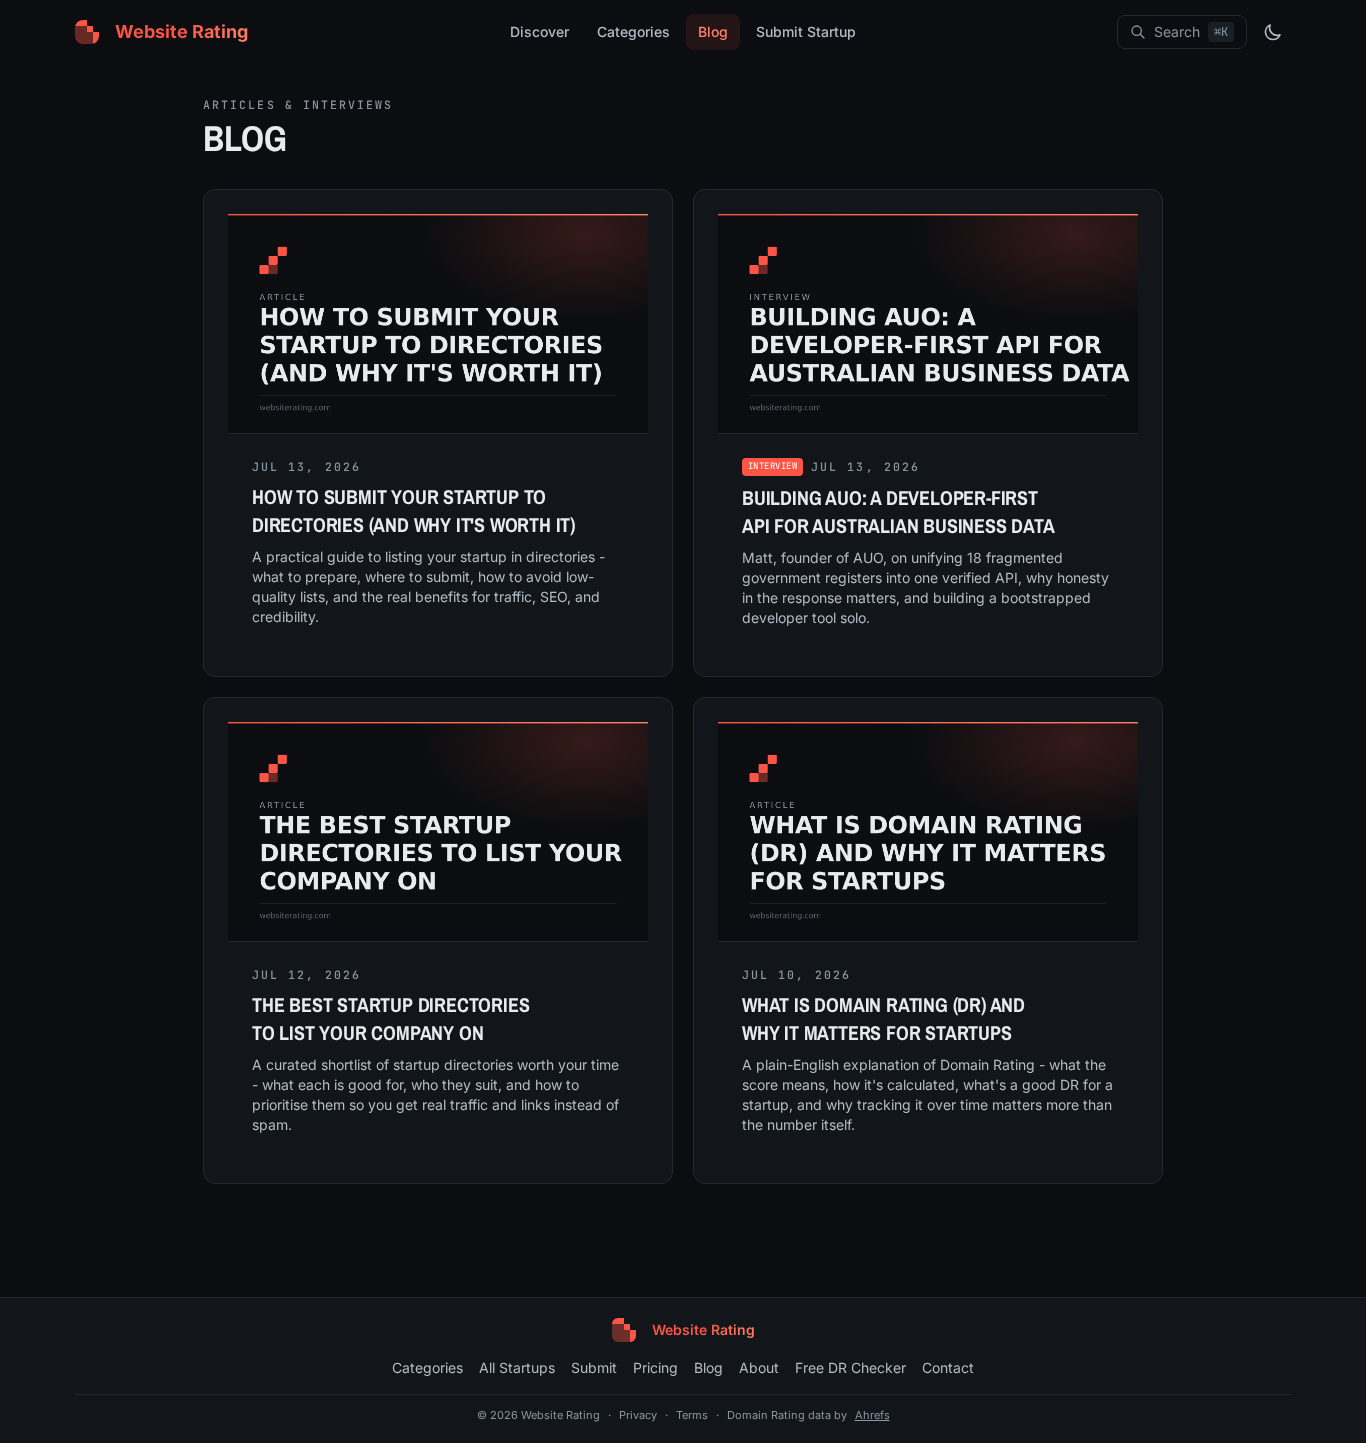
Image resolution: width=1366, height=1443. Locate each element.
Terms (692, 1415)
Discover (539, 31)
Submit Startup (806, 31)
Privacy (638, 1415)
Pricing (655, 1367)
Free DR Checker (850, 1367)
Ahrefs (872, 1415)
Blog (713, 31)
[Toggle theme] (1273, 32)
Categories (633, 31)
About (759, 1367)
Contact (948, 1367)
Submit (594, 1367)
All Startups (517, 1367)
